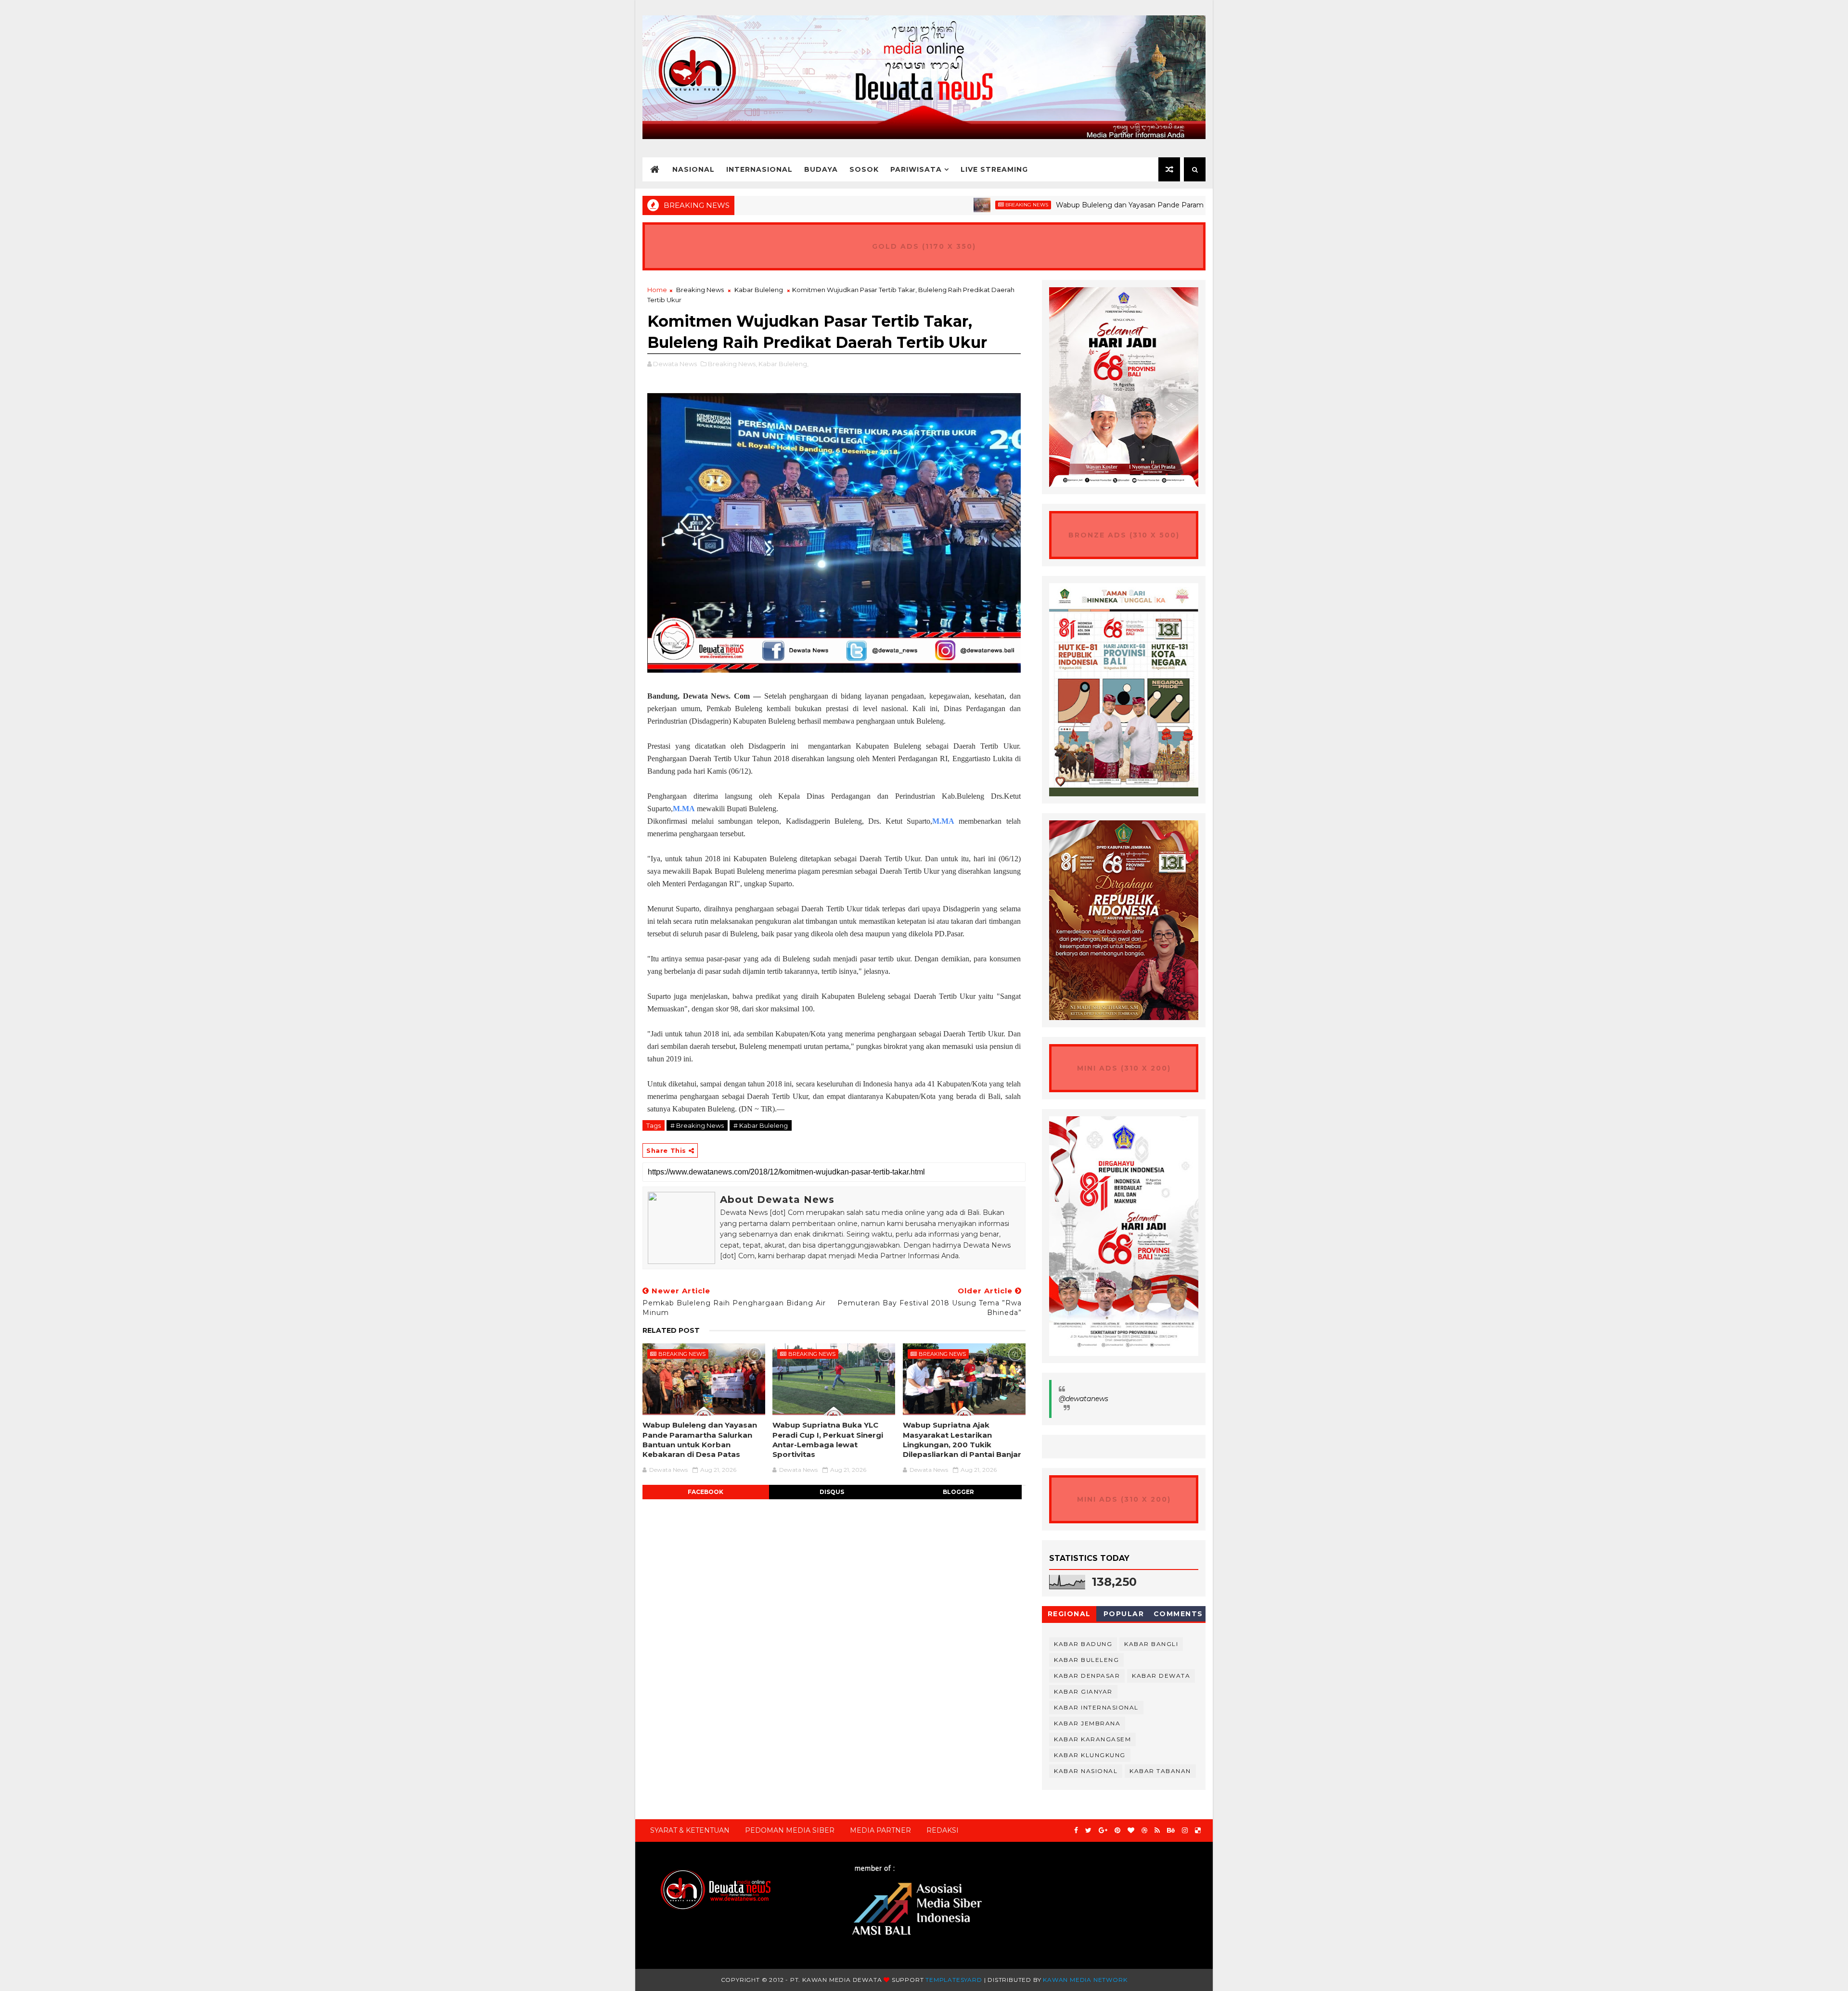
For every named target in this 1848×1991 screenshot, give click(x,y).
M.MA (684, 809)
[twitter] (1088, 1831)
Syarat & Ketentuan (690, 1830)
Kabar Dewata (1161, 1676)
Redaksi (943, 1830)
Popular (1124, 1614)
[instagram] (1185, 1831)
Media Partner (880, 1830)
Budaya (821, 169)
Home (657, 290)
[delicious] (1198, 1831)
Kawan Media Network (1085, 1980)
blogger (958, 1492)
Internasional (759, 169)
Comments (1178, 1614)
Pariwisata (916, 169)
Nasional (693, 169)
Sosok (864, 169)
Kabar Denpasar (1087, 1676)
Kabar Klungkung (1090, 1755)
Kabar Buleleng (759, 290)
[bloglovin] (1131, 1831)
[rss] (1157, 1831)
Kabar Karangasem (1092, 1739)
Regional (1069, 1614)
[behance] (1171, 1831)
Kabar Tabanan (1160, 1771)
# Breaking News (697, 1125)
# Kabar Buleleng (761, 1125)
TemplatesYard (954, 1980)
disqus (832, 1492)
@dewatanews (1084, 1399)
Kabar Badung (1083, 1644)
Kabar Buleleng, (783, 364)
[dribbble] (1144, 1831)
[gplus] (1103, 1831)
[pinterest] (1117, 1831)
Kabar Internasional (1096, 1707)
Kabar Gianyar (1083, 1691)
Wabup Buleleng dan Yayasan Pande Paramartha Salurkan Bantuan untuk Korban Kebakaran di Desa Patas (1134, 205)
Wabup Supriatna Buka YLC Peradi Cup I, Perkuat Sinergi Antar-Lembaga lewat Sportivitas (828, 1440)
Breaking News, (732, 364)
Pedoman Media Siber (790, 1830)
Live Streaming (994, 169)
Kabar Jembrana (1087, 1723)
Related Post (671, 1330)
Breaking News (925, 205)
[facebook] (1076, 1831)
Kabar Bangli (1151, 1644)
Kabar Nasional (1086, 1771)
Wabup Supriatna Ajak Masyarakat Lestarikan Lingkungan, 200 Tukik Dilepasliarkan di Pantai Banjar (962, 1440)
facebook (706, 1492)
